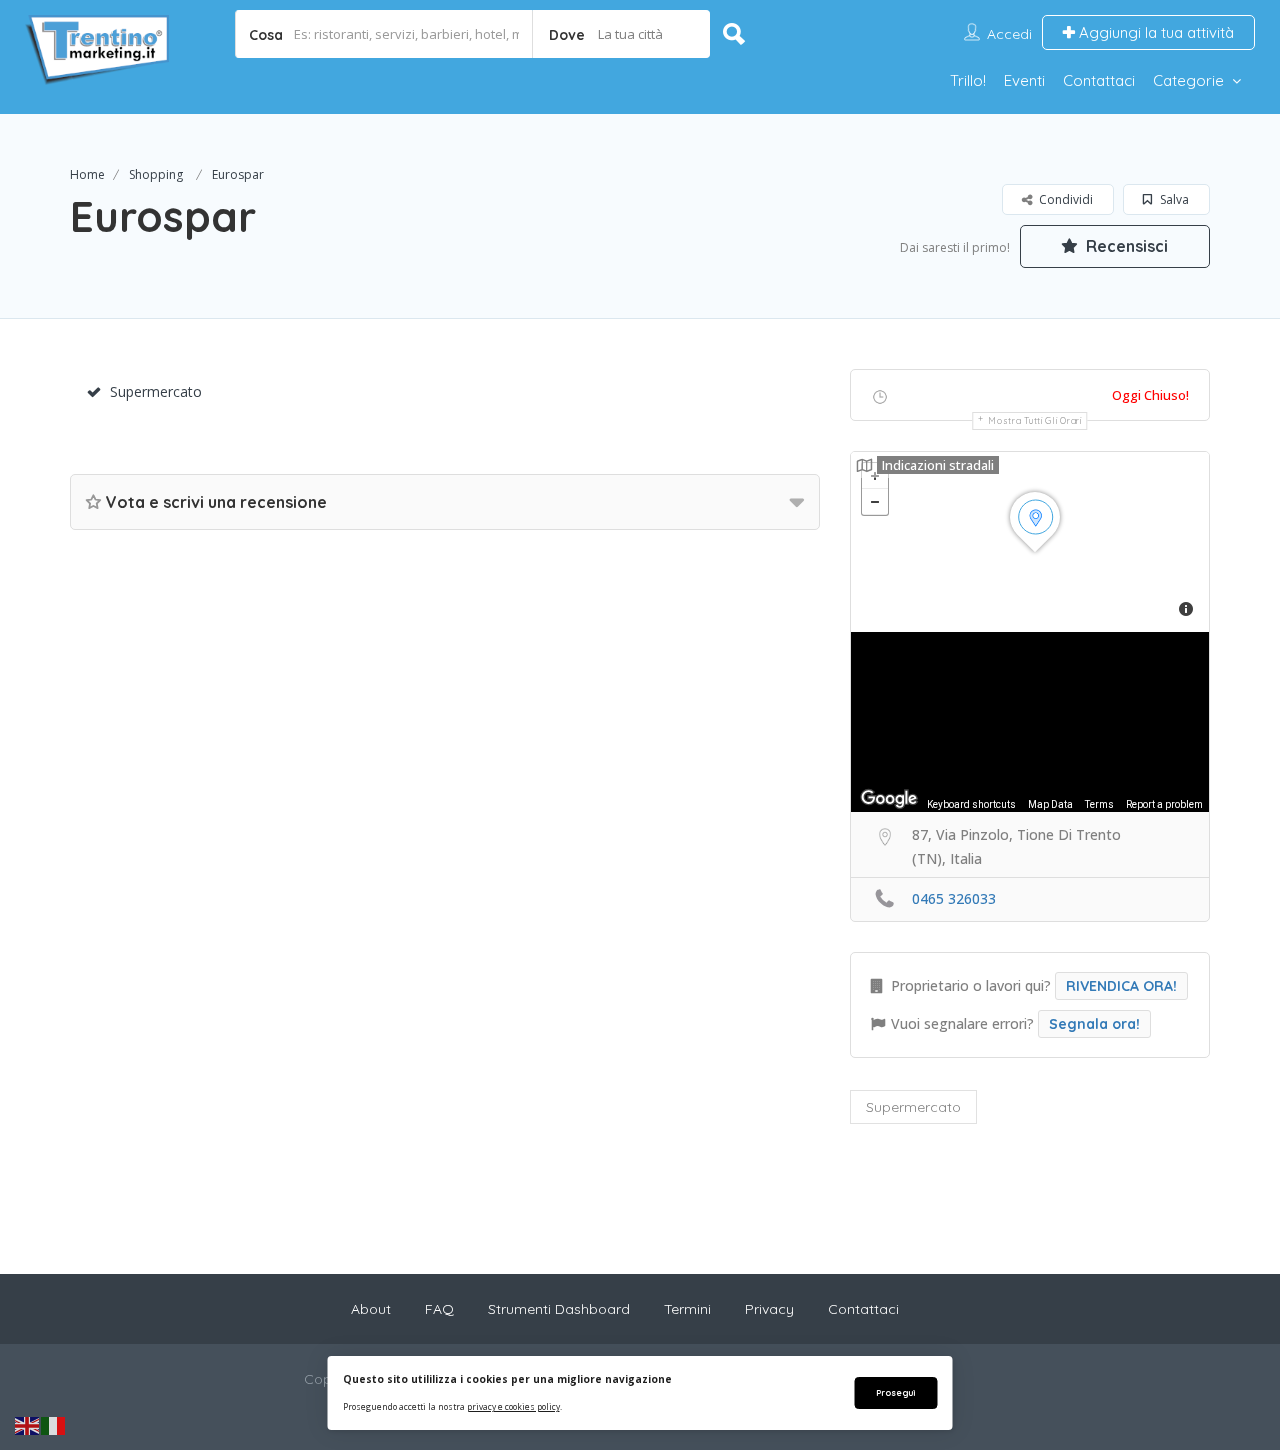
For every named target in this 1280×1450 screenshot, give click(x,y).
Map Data (1050, 804)
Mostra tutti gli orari (1034, 420)
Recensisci (1125, 246)
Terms (1099, 804)
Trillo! (968, 80)
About (371, 1309)
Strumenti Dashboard (559, 1309)
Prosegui (895, 1392)
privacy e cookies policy (513, 1406)
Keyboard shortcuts (971, 804)
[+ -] (1030, 542)
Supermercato (156, 391)
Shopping (156, 174)
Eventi (1024, 80)
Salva (1173, 199)
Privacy (769, 1309)
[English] (28, 1425)
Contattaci (1099, 80)
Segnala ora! (1094, 1024)
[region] (1030, 722)
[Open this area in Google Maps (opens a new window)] (889, 799)
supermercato (913, 1107)
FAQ (439, 1309)
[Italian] (54, 1425)
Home (87, 174)
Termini (687, 1309)
